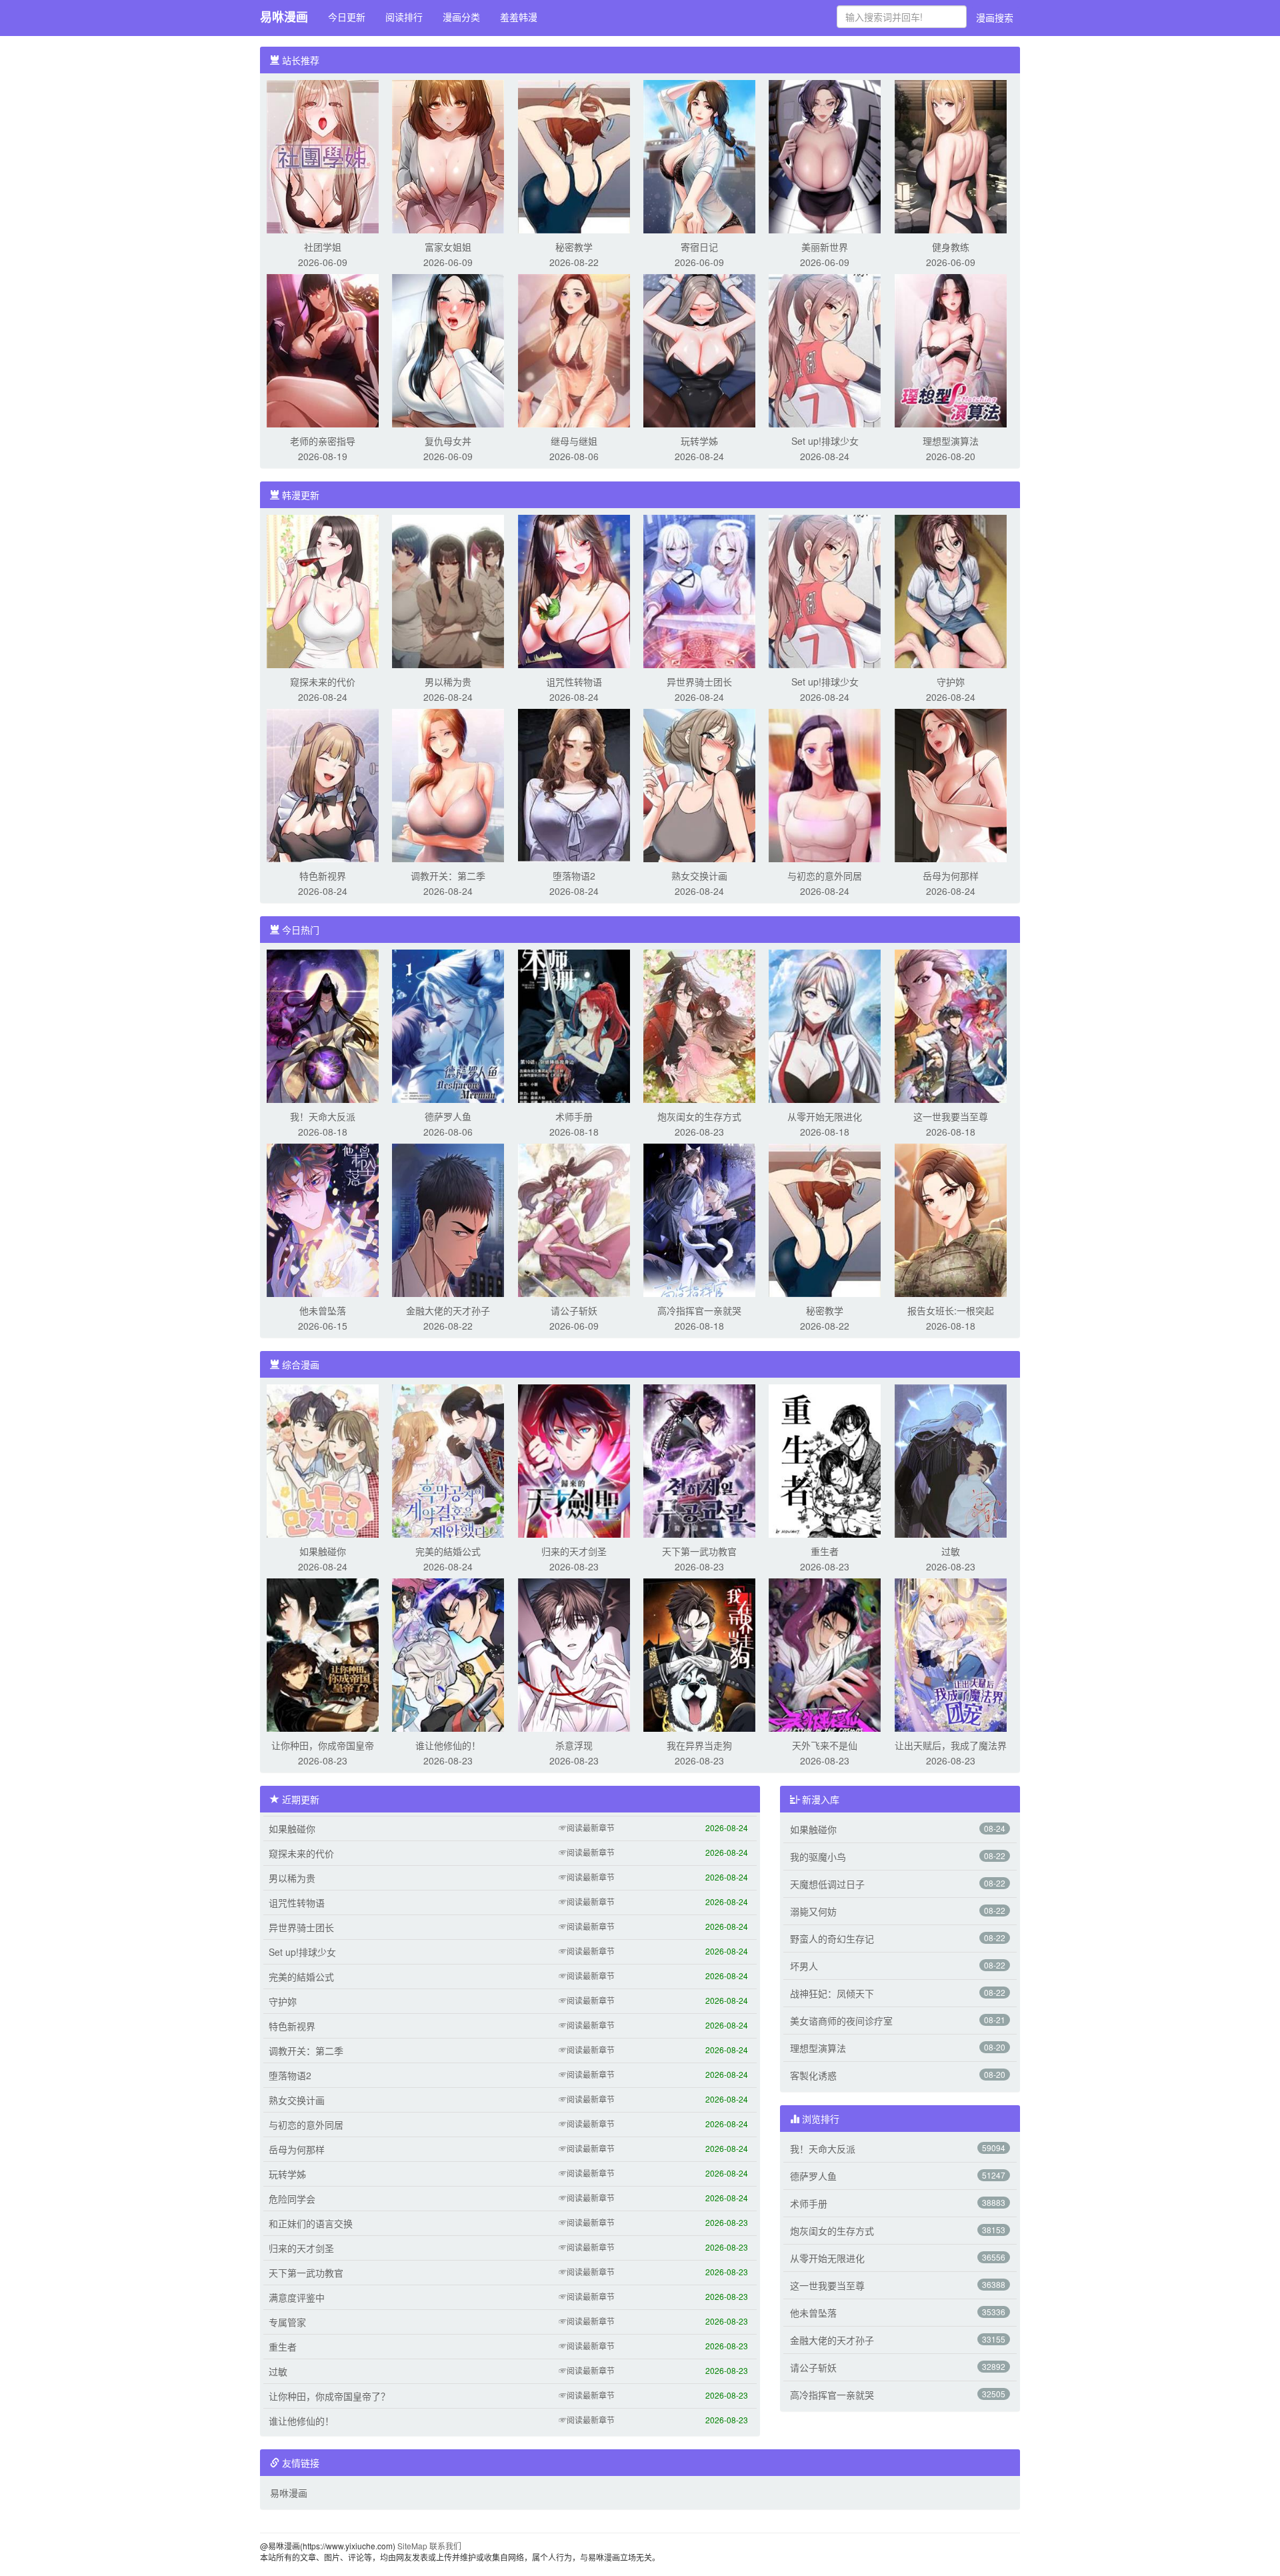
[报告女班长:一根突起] (951, 1219)
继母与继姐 (574, 441)
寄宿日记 (699, 247)
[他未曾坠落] (323, 1219)
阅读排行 (404, 17)
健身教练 (951, 247)
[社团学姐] (323, 155)
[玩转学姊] (699, 349)
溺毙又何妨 (813, 1911)
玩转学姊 (699, 441)
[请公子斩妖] (574, 1219)
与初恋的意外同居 (825, 876)
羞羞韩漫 (519, 17)
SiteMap (412, 2546)
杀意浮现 (574, 1745)
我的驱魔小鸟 (818, 1856)
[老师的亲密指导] (323, 349)
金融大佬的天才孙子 (448, 1310)
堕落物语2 (574, 876)
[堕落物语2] (574, 784)
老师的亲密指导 (323, 441)
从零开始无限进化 (825, 1116)
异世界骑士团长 (699, 682)
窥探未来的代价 (323, 682)
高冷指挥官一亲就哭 (699, 1310)
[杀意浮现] (574, 1654)
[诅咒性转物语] (574, 590)
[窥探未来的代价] (323, 590)
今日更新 (347, 17)
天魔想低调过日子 (827, 1884)
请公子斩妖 (574, 1310)
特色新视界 (323, 876)
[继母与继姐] (574, 349)
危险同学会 (292, 2199)
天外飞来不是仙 (825, 1745)
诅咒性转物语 (574, 682)
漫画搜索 (995, 17)
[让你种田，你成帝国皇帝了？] (323, 1654)
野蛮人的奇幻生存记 (832, 1939)
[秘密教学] (574, 155)
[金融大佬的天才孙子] (448, 1219)
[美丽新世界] (825, 155)
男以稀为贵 (448, 682)
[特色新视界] (323, 784)
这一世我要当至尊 (951, 1116)
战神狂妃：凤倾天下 (832, 1993)
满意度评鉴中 (297, 2297)
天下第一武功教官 (699, 1551)
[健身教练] (951, 155)
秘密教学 (574, 247)
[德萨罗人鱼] (448, 1025)
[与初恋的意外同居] (825, 784)
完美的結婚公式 (448, 1551)
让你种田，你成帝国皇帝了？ (329, 2396)
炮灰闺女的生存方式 (699, 1116)
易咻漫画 (284, 17)
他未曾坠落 (323, 1310)
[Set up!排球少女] (825, 349)
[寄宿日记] (699, 155)
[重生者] (825, 1460)
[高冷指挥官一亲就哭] (699, 1219)
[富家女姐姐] (448, 155)
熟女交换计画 (699, 876)
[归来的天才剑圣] (574, 1460)
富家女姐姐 (448, 247)
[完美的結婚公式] (448, 1460)
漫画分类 (461, 17)
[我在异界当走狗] (699, 1654)
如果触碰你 (323, 1551)
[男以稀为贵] (448, 590)
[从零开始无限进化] (825, 1025)
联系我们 (445, 2546)
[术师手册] (574, 1025)
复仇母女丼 (448, 441)
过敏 (951, 1551)
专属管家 (287, 2322)
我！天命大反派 (323, 1116)
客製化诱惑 (813, 2075)
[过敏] (951, 1460)
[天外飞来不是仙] (825, 1654)
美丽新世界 (825, 247)
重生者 (825, 1551)
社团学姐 (323, 247)
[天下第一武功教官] (699, 1460)
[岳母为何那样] (951, 784)
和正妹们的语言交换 (311, 2223)
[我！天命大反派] (323, 1025)
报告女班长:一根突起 (951, 1310)
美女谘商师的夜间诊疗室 (841, 2021)
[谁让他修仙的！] (448, 1654)
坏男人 (804, 1966)
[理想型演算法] (951, 349)
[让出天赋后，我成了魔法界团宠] (951, 1654)
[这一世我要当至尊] (951, 1025)
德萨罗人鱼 (448, 1116)
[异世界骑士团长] (699, 590)
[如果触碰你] (323, 1460)
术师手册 (574, 1116)
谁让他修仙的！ (448, 1745)
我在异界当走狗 (699, 1745)
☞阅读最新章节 (587, 1827)
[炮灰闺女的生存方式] (699, 1025)
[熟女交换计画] (699, 784)
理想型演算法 (951, 441)
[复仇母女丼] (448, 349)
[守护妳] (951, 590)
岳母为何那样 (951, 876)
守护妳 (951, 682)
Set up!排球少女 (825, 441)
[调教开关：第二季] (448, 784)
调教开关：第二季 (448, 876)
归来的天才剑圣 (574, 1551)
